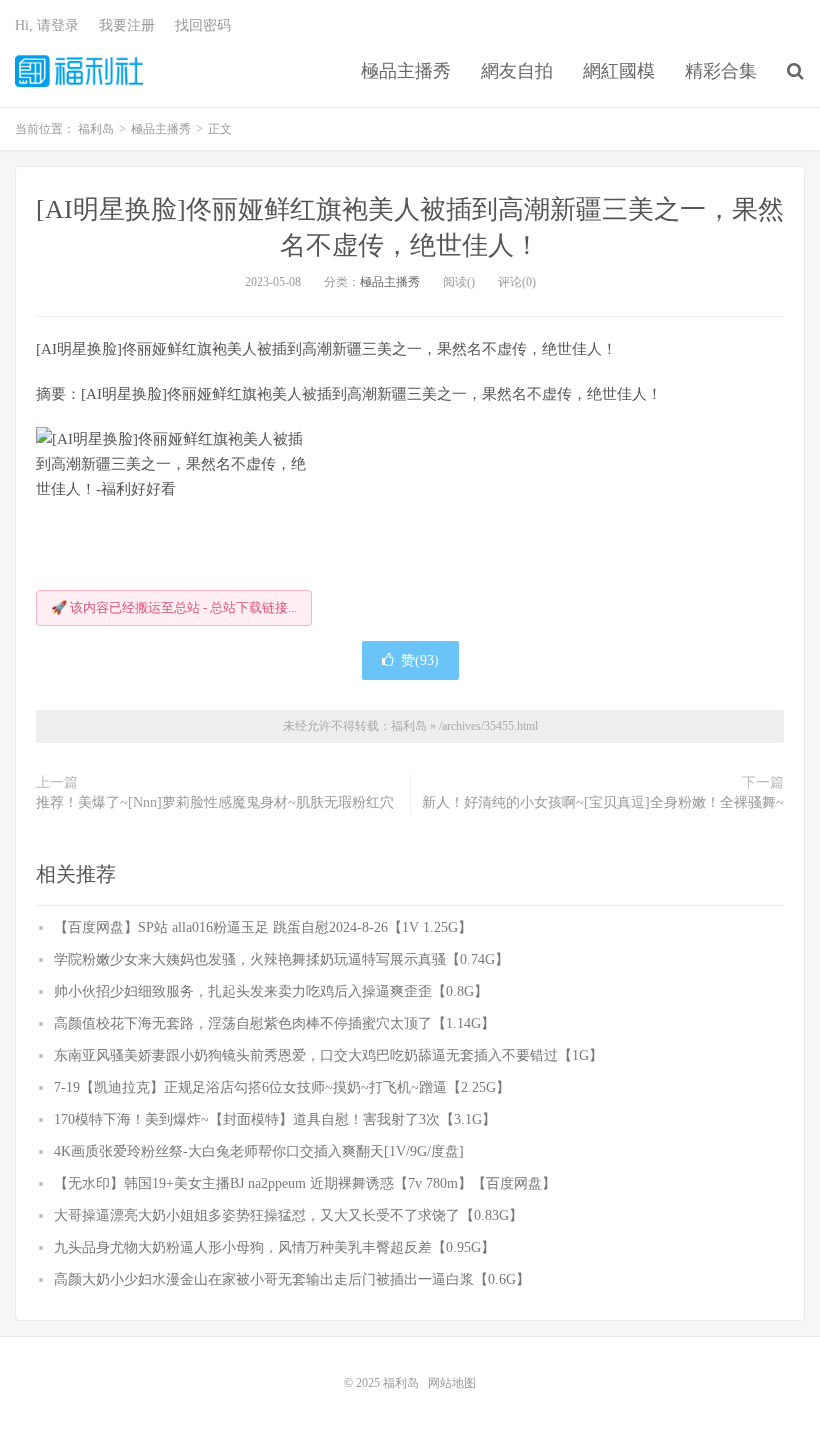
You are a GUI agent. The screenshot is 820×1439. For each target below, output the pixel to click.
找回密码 (203, 25)
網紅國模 (619, 71)
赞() (420, 660)
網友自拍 (517, 71)
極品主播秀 (406, 71)
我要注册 (127, 25)
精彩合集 (721, 71)
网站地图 (452, 1383)
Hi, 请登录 (47, 25)
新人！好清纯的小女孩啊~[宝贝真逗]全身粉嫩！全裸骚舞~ (603, 802)
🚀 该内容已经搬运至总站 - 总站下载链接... (174, 607)
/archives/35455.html (488, 726)
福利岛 (79, 71)
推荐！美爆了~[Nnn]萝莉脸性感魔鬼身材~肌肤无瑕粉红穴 (215, 802)
